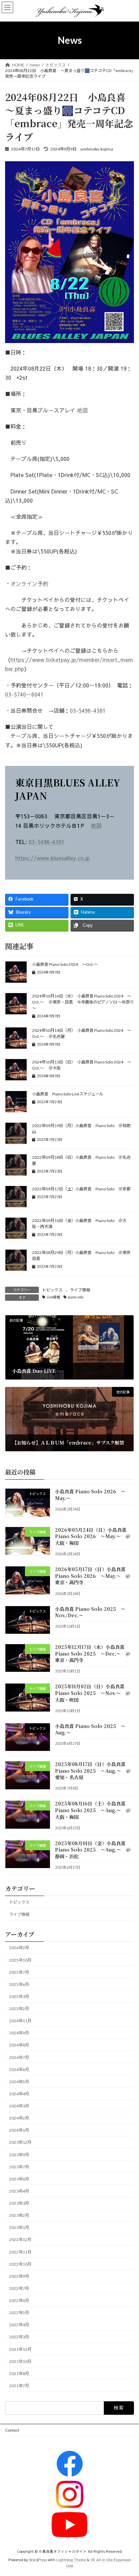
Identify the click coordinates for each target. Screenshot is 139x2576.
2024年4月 (19, 2094)
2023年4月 (19, 2191)
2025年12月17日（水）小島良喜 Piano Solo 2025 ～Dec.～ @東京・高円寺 (93, 1653)
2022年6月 (19, 2300)
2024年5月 (19, 2081)
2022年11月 (20, 2252)
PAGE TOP (129, 2492)
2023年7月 (19, 2166)
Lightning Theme (71, 2560)
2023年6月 (19, 2179)
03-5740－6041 (24, 694)
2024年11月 (20, 2021)
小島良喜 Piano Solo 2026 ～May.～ (90, 1495)
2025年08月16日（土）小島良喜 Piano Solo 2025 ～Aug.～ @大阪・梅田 (93, 1810)
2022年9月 (19, 2276)
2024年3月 (19, 2106)
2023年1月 (19, 2227)
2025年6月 (19, 1984)
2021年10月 (20, 2361)
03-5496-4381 (88, 710)
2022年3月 (19, 2337)
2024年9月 (19, 2033)
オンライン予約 (29, 583)
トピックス (52, 1290)
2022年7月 (19, 2288)
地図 (82, 410)
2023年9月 (19, 2154)
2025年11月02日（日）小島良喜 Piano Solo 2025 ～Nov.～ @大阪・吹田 (93, 1693)
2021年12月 (20, 2349)
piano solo (76, 1297)
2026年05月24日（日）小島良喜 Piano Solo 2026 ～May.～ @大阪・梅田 (93, 1536)
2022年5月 (19, 2313)
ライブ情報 (80, 1290)
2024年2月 (19, 2118)
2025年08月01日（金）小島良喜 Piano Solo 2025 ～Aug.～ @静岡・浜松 (93, 1849)
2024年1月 (19, 2130)
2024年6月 (19, 2069)
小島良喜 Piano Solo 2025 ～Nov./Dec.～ (90, 1612)
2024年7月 (19, 2057)
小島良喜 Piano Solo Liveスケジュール (68, 1094)
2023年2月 (19, 2215)
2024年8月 (19, 2045)
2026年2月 (19, 1948)
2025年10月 (20, 1960)
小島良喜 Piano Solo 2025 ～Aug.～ (90, 1729)
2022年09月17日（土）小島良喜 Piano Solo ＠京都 (81, 1189)
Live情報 (53, 1297)
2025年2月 (19, 2009)
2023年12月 (20, 2142)
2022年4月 (19, 2325)
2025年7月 (19, 1972)
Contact (12, 2430)
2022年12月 (20, 2240)
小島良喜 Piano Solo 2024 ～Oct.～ (65, 964)
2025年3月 (19, 1996)
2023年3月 (19, 2203)
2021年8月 (19, 2373)
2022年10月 (20, 2264)
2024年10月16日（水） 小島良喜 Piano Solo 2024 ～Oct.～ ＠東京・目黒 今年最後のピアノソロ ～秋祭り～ (83, 1002)
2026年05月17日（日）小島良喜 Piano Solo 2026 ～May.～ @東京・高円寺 (93, 1576)
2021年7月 (19, 2386)
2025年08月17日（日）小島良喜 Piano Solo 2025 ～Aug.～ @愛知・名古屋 (93, 1771)
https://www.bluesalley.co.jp (52, 858)
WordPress (38, 2560)
